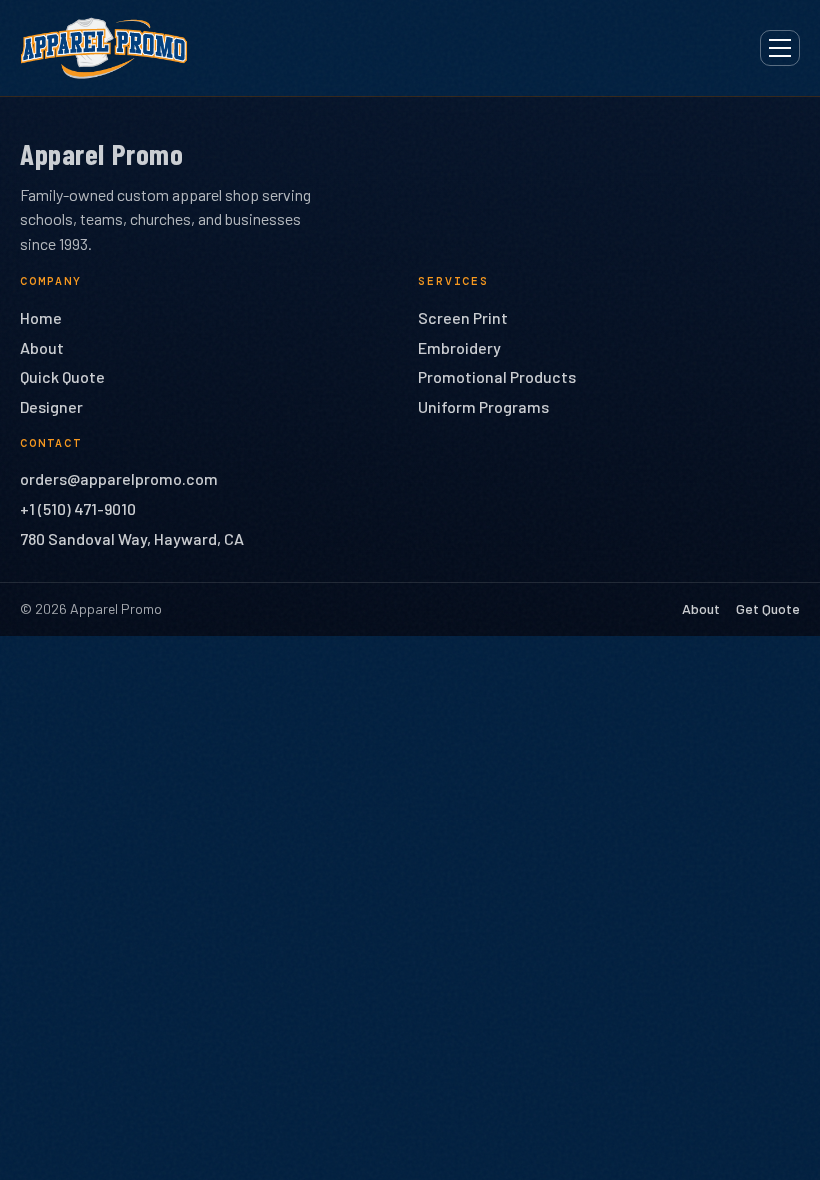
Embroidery (459, 347)
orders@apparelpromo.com (119, 478)
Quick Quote (62, 376)
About (42, 347)
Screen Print (463, 317)
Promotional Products (497, 376)
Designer (51, 406)
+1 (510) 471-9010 (78, 508)
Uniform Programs (483, 406)
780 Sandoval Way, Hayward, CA (132, 538)
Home (41, 317)
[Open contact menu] (780, 48)
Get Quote (768, 608)
